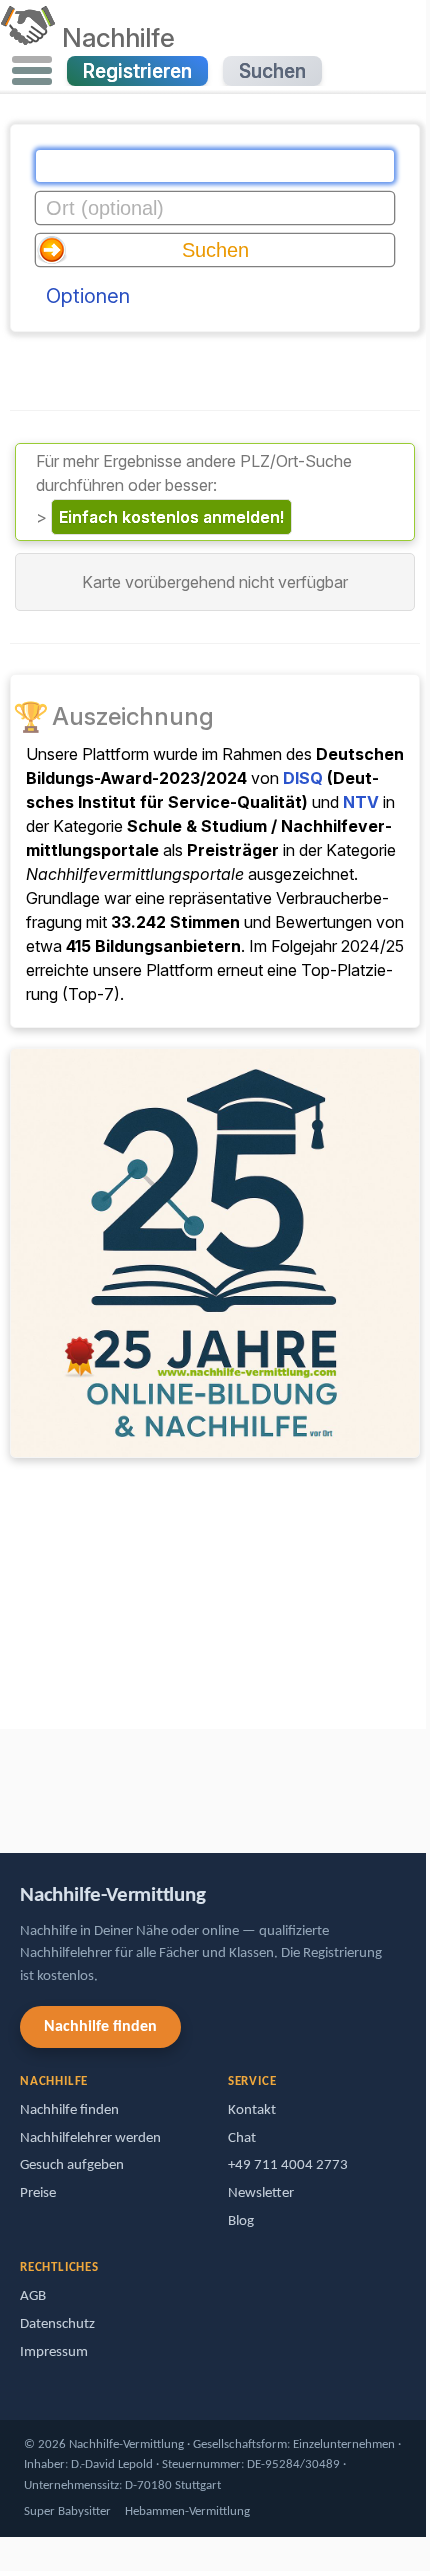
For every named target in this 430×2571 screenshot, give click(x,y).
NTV (361, 802)
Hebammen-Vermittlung (187, 2511)
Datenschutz (57, 2324)
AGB (33, 2296)
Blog (241, 2221)
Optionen (88, 296)
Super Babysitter (67, 2511)
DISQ (303, 778)
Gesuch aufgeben (72, 2165)
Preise (38, 2193)
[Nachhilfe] (27, 37)
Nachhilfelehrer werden (90, 2138)
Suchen (272, 71)
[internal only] (5, 1781)
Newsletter (261, 2193)
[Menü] (32, 71)
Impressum (54, 2352)
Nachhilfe (118, 37)
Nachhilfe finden (100, 2027)
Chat (242, 2138)
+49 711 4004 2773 (288, 2165)
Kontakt (252, 2110)
